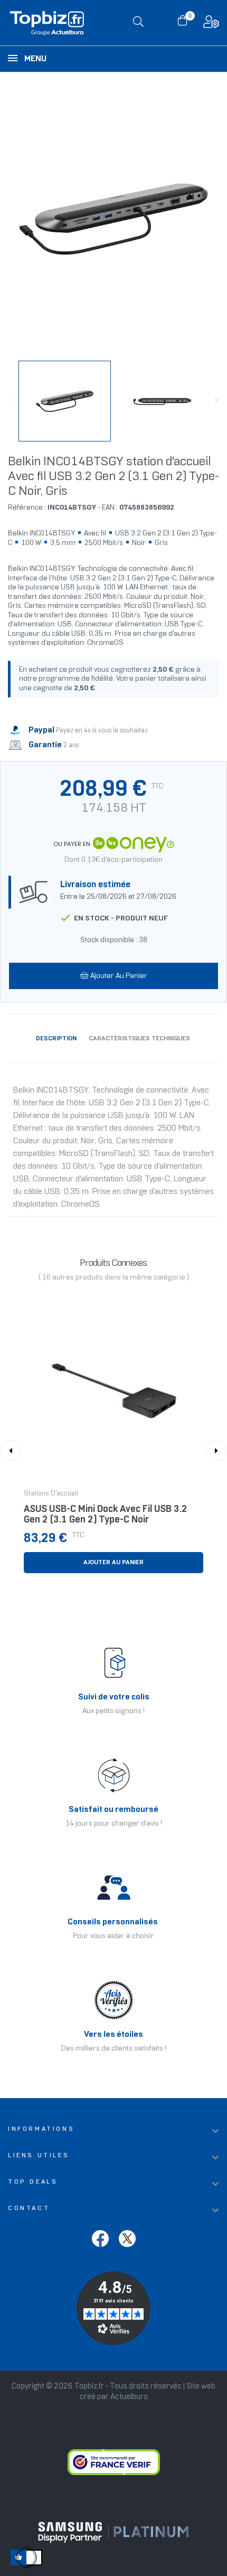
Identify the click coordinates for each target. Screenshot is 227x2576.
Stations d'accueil (51, 1494)
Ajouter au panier (118, 976)
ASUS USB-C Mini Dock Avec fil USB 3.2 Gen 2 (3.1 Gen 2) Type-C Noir (106, 1515)
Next (216, 401)
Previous (11, 401)
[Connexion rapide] (211, 25)
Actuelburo (129, 2397)
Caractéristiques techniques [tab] (139, 1038)
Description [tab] (56, 1038)
